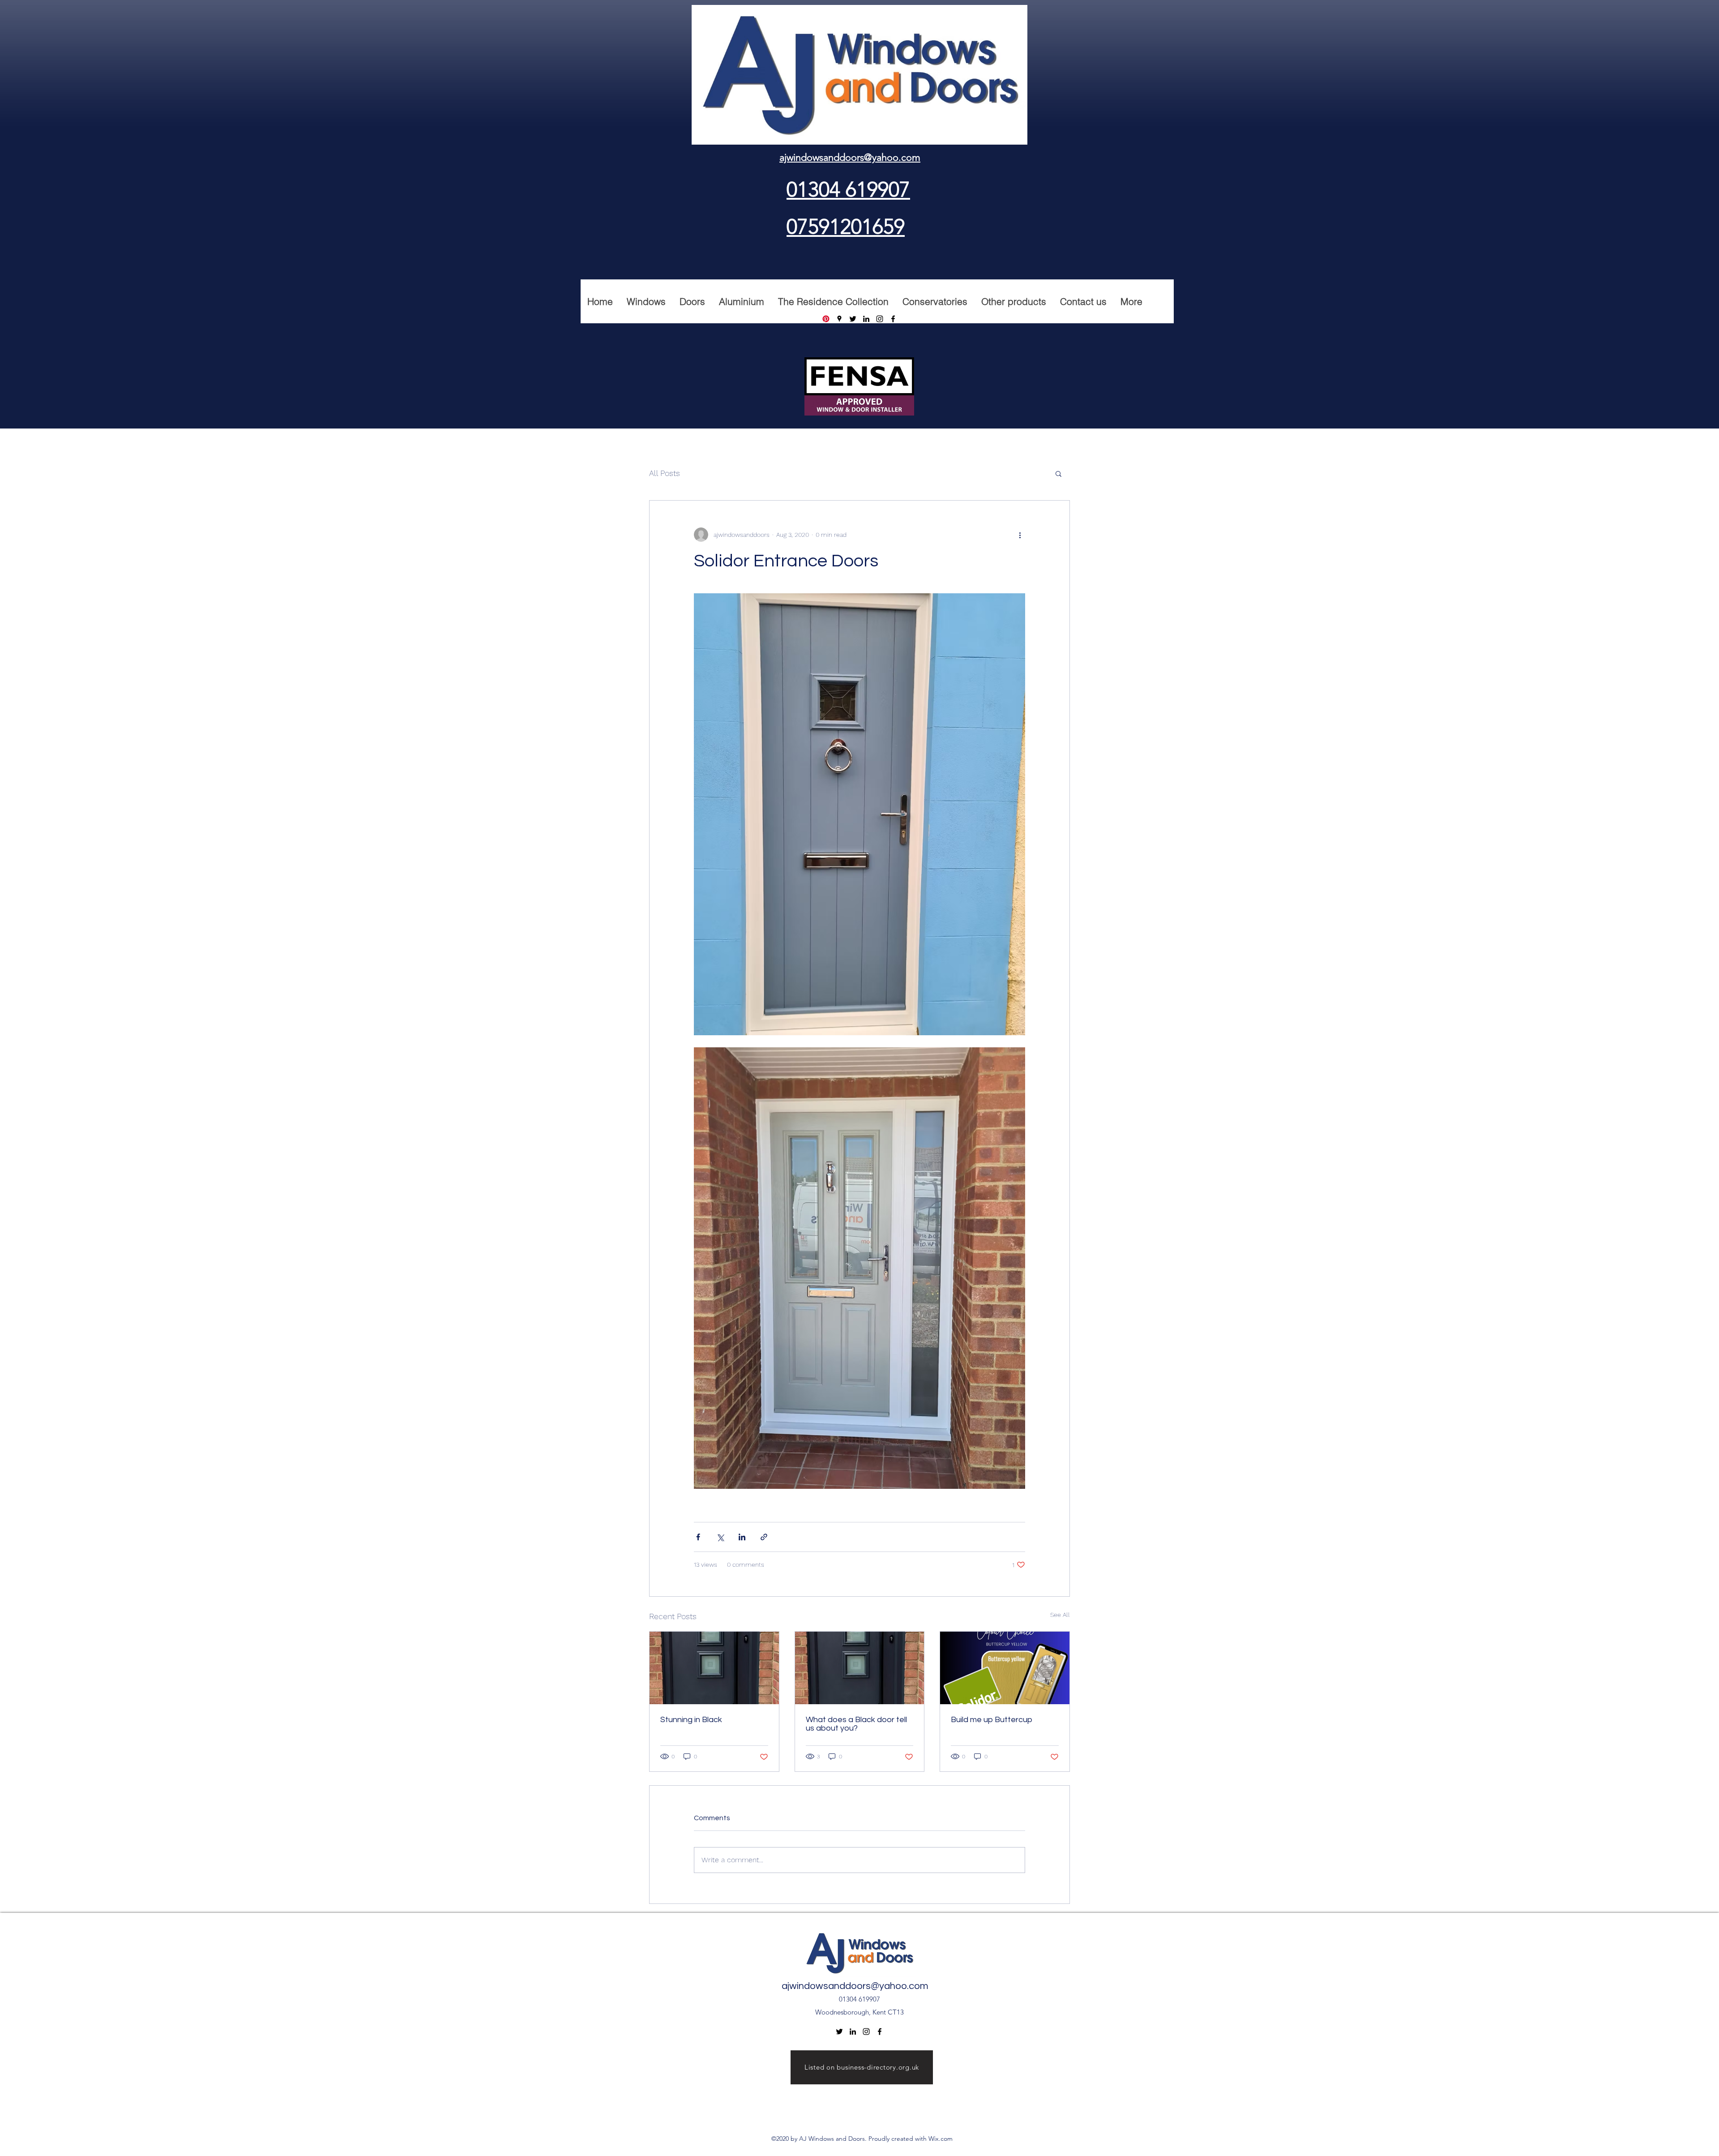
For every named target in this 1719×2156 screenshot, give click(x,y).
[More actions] (1020, 535)
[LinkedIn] (866, 319)
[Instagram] (880, 319)
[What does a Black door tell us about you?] (860, 1668)
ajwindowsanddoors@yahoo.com (855, 1986)
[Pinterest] (826, 319)
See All (1060, 1615)
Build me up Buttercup (992, 1720)
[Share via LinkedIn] (742, 1537)
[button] (1058, 473)
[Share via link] (764, 1537)
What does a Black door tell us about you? (856, 1724)
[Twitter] (853, 319)
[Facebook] (893, 319)
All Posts (665, 473)
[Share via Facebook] (698, 1537)
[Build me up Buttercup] (1005, 1668)
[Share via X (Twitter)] (720, 1537)
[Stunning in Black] (714, 1668)
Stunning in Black (691, 1720)
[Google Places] (839, 319)
